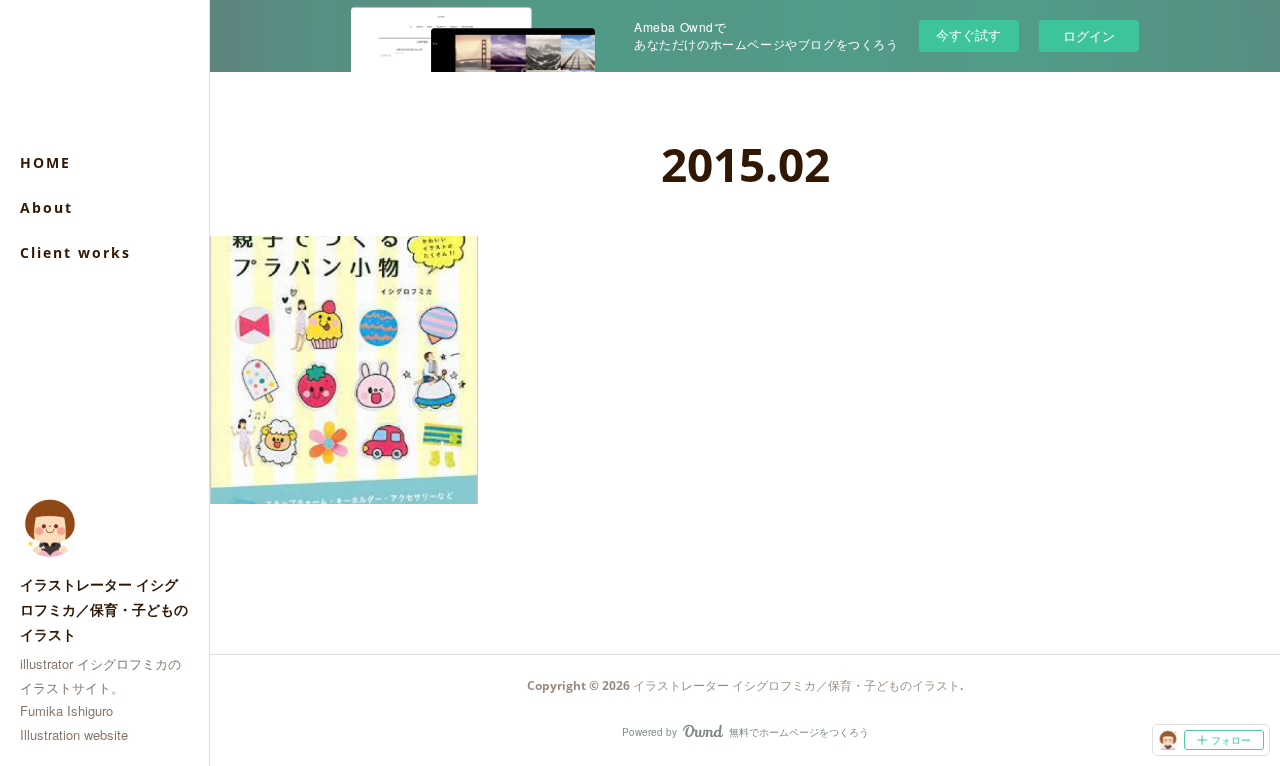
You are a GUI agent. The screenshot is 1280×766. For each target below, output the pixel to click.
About (46, 207)
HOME (45, 162)
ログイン (1089, 35)
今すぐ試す (968, 34)
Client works (75, 252)
